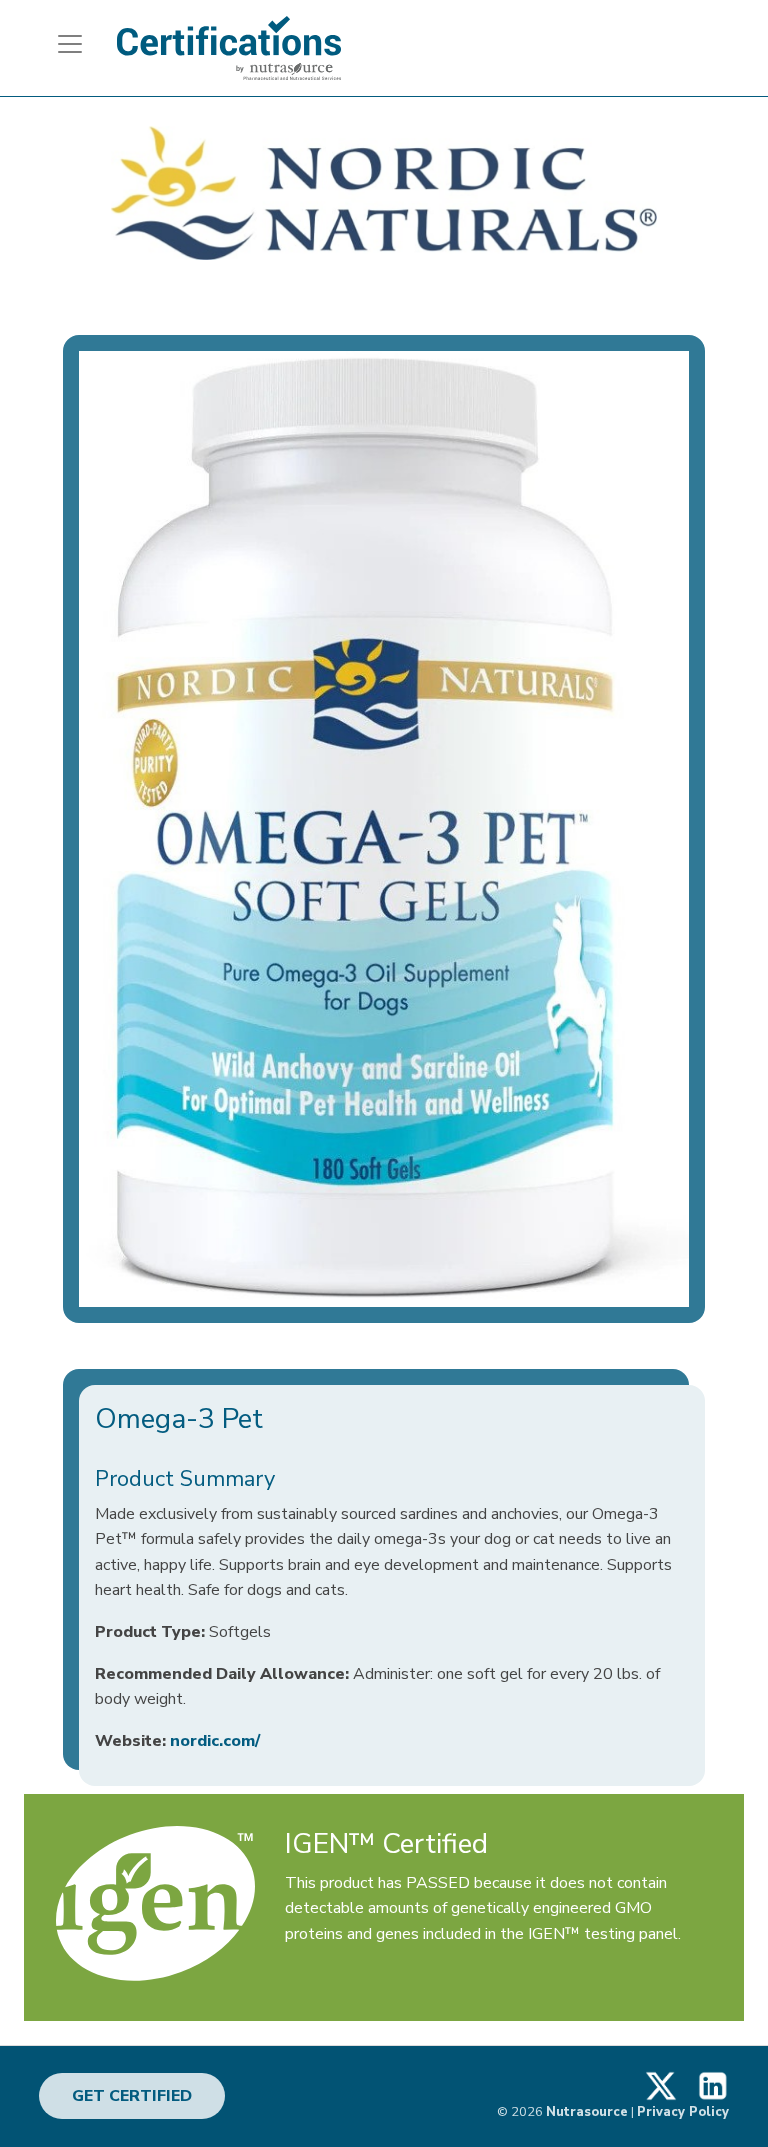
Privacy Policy (683, 2112)
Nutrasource (587, 2112)
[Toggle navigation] (62, 44)
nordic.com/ (215, 1741)
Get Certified (132, 2096)
